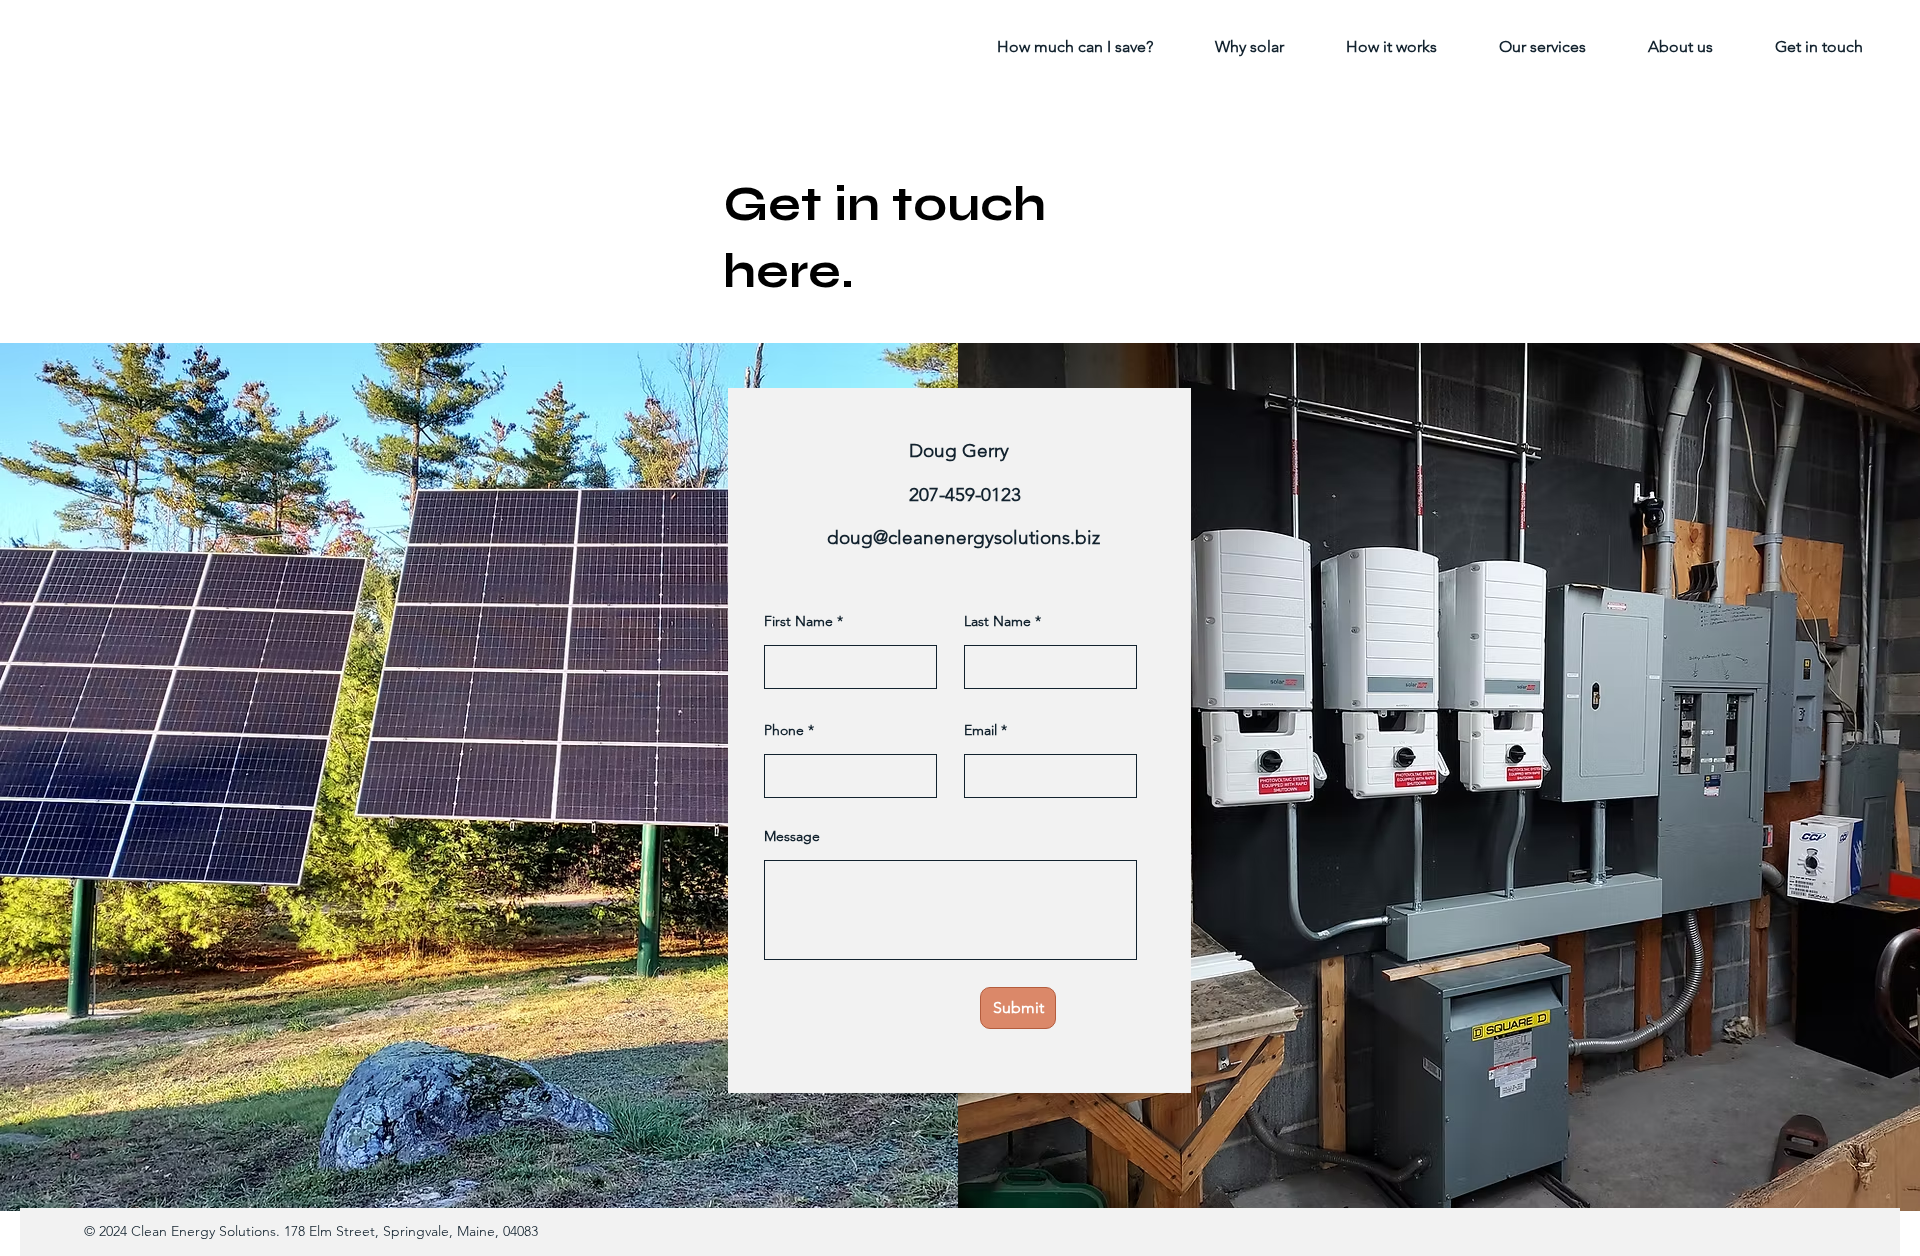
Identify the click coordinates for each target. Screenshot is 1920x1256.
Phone (784, 730)
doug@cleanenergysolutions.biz (963, 537)
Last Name (997, 621)
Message (792, 836)
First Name (798, 621)
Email (980, 730)
